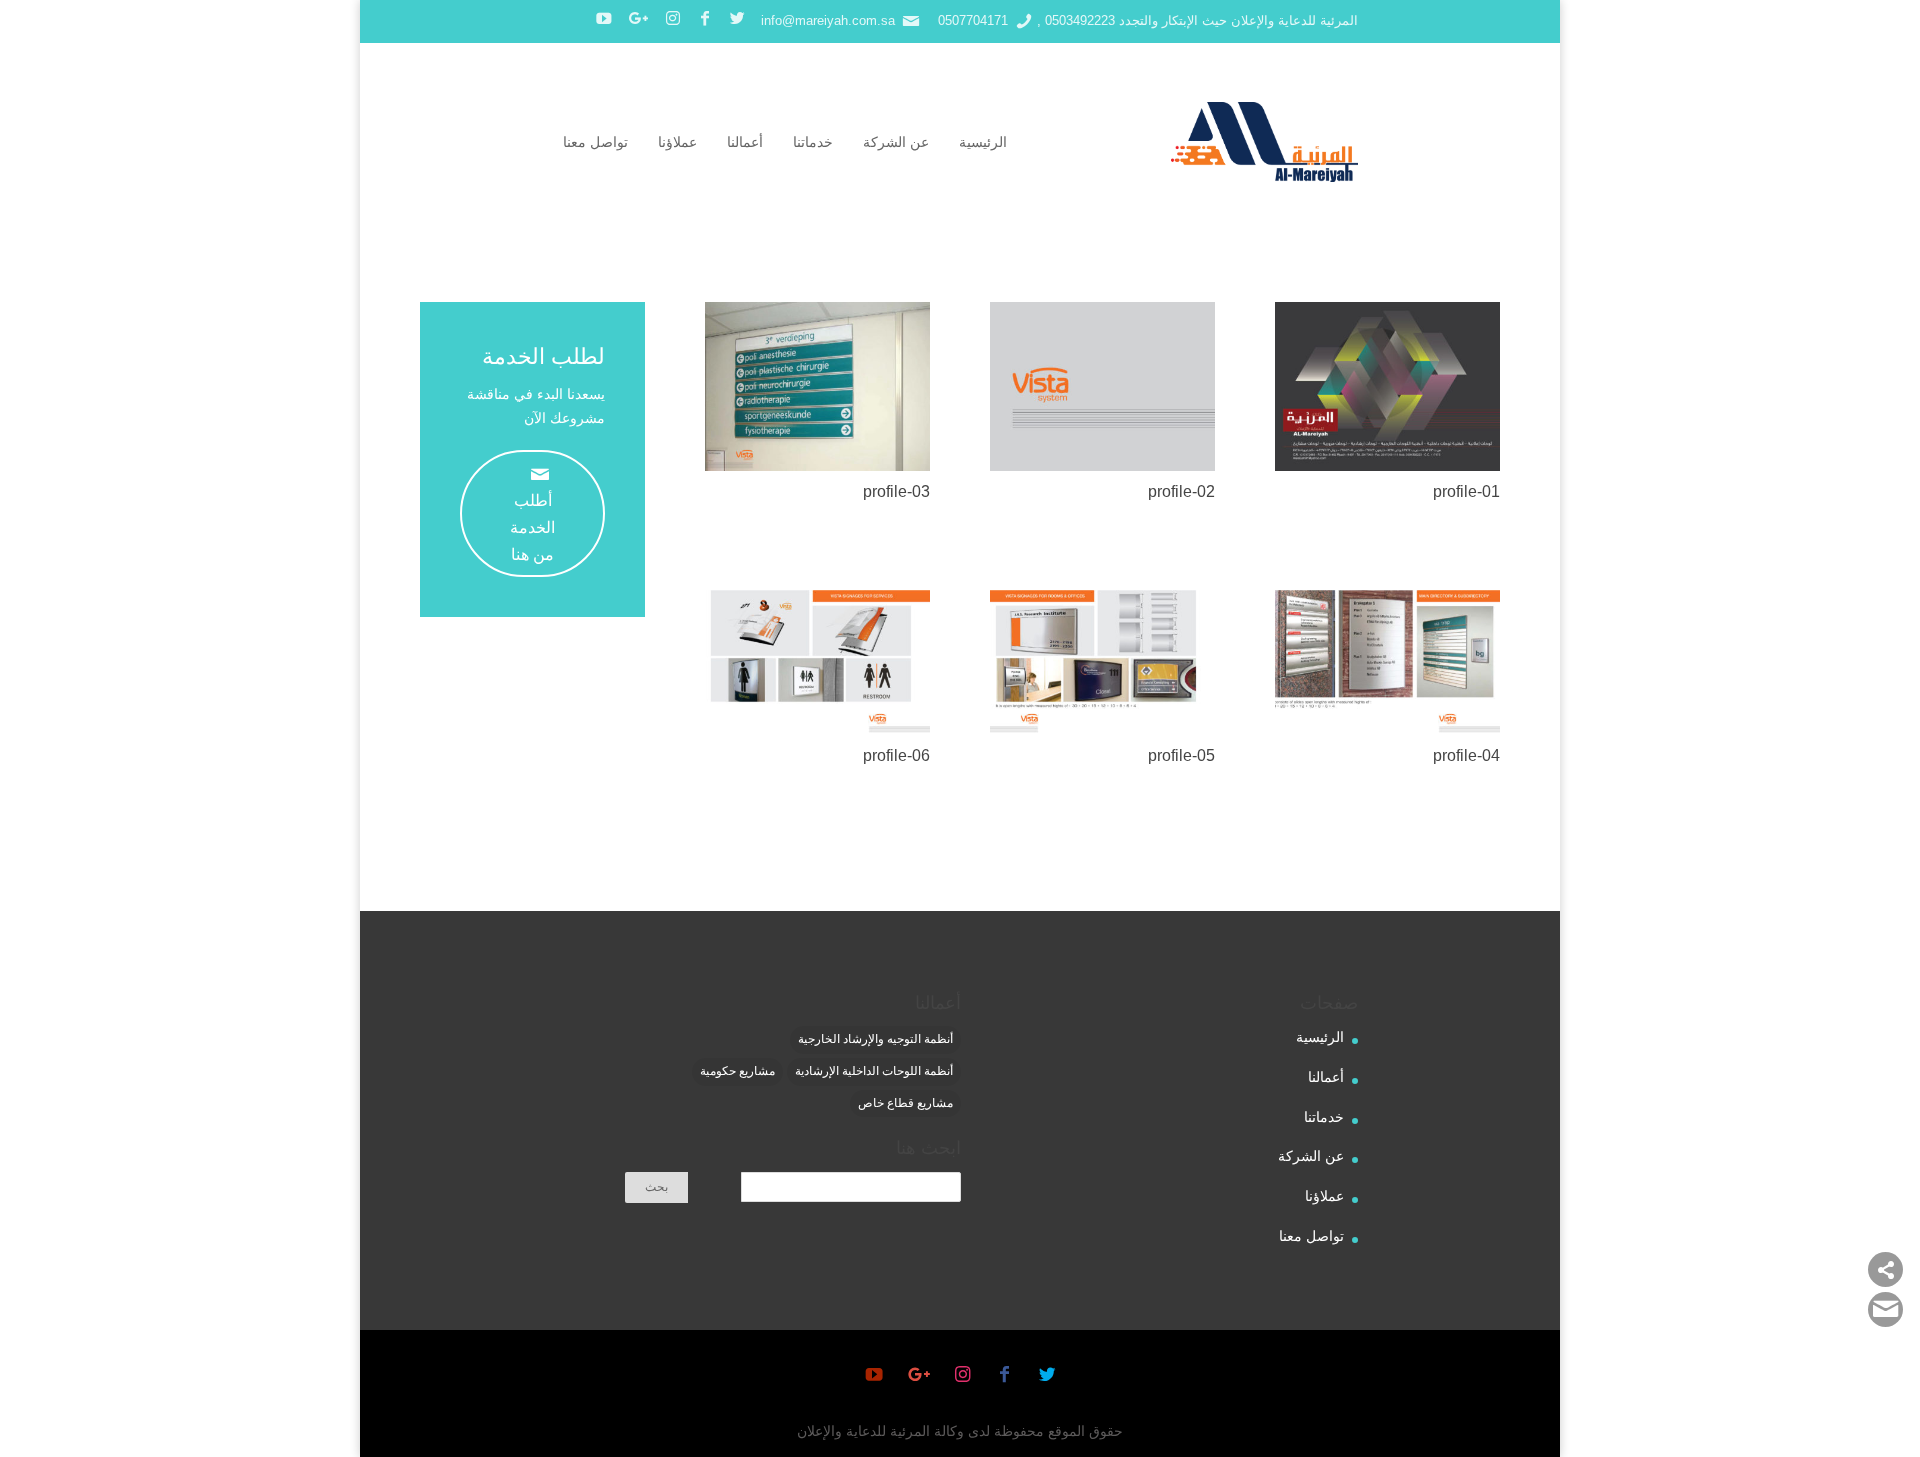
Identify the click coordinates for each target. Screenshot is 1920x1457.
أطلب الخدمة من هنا (532, 513)
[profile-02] (1096, 466)
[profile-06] (811, 730)
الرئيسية (983, 142)
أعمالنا (745, 142)
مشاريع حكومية (737, 1071)
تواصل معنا (595, 142)
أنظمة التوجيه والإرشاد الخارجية (875, 1039)
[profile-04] (1381, 730)
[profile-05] (1096, 730)
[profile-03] (811, 466)
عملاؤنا (677, 142)
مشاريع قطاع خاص (905, 1103)
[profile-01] (1381, 466)
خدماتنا (813, 142)
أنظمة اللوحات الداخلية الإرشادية (874, 1071)
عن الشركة (896, 142)
